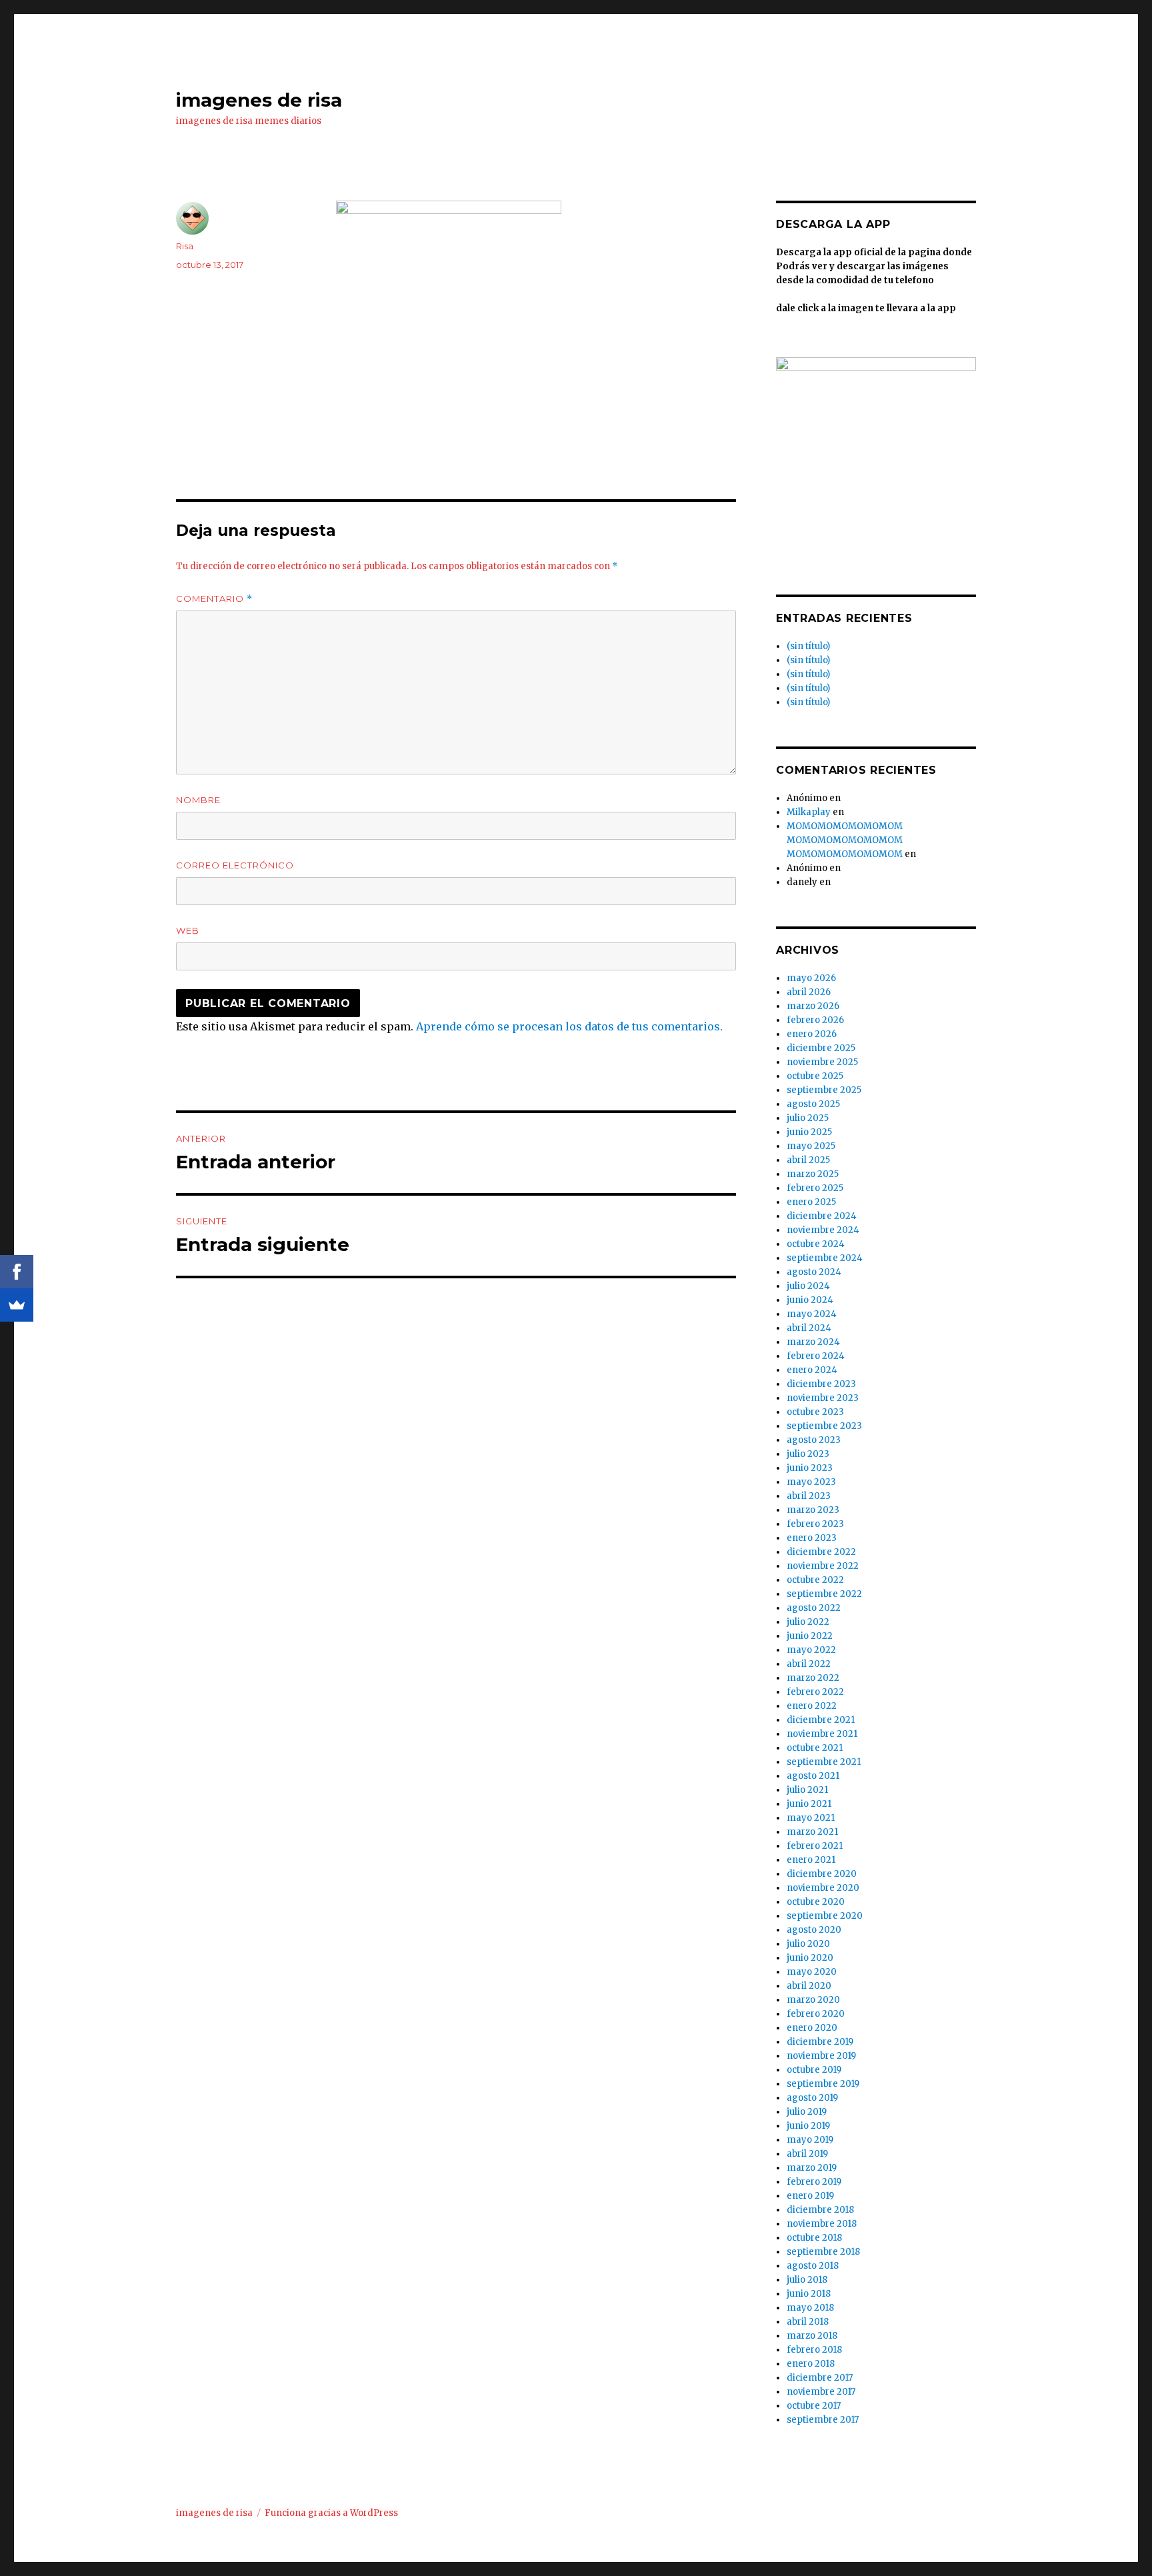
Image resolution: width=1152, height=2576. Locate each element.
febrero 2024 (816, 1356)
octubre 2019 (814, 2070)
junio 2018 (809, 2294)
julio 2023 (808, 1454)
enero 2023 (812, 1538)
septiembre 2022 (824, 1594)
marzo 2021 (812, 1832)
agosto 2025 (813, 1104)
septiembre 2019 (823, 2084)
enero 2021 (811, 1860)
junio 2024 (810, 1300)
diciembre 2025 (821, 1048)
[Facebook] (17, 1272)
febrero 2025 (815, 1188)
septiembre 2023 (824, 1426)
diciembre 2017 (820, 2378)
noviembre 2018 (822, 2224)
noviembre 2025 (822, 1062)
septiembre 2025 (824, 1090)
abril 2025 (808, 1160)
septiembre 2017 (823, 2420)
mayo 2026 (811, 978)
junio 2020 (810, 1958)
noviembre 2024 (823, 1230)
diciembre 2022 (821, 1552)
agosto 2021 (813, 1776)
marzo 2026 (813, 1006)
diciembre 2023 (821, 1384)
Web (188, 930)
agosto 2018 (813, 2266)
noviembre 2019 (821, 2056)
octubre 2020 (816, 1902)
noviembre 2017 (821, 2392)
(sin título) (808, 646)
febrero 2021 (815, 1846)
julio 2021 (807, 1790)
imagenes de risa (259, 100)
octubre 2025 (815, 1076)
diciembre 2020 (822, 1874)
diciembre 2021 (821, 1720)
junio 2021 (809, 1804)
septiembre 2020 (825, 1916)
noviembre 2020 (823, 1888)
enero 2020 (812, 2028)
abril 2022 (809, 1664)
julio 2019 (807, 2112)
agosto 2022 (814, 1608)
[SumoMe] (17, 1305)
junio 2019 (808, 2126)
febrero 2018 (814, 2350)
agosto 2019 (812, 2098)
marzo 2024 (813, 1342)
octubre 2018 (814, 2238)
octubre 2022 (815, 1580)
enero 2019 (810, 2196)
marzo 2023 (813, 1510)
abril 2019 (807, 2154)
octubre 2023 (815, 1412)
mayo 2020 (812, 1972)
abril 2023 (809, 1496)
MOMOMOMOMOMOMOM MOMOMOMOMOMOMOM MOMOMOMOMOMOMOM (845, 840)
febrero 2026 (815, 1020)
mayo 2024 (812, 1314)
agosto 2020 (814, 1930)
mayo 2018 (810, 2308)
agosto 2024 (814, 1272)
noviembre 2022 (823, 1566)
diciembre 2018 (820, 2210)
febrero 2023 (815, 1524)
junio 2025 (809, 1132)
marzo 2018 (812, 2336)
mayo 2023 (811, 1482)
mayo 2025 (811, 1146)
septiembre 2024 (825, 1258)
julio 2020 (808, 1944)
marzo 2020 (813, 2000)
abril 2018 (808, 2322)
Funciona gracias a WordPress (331, 2513)
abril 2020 (809, 1986)
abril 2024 (809, 1328)
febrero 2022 (815, 1692)
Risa (185, 246)
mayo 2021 (811, 1818)
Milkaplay (809, 812)
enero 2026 (812, 1034)
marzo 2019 (812, 2168)
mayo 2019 (810, 2140)
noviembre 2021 (822, 1734)
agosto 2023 (814, 1440)
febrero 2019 (814, 2182)
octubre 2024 (816, 1244)
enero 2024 (812, 1370)
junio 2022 (810, 1636)
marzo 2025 (813, 1174)
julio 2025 (808, 1118)
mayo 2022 (811, 1650)
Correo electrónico (235, 865)
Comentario (214, 599)
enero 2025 (811, 1202)
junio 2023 (810, 1468)
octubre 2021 (815, 1748)
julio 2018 (807, 2280)
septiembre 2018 (823, 2252)
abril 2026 (809, 992)
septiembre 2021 (824, 1762)
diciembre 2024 (822, 1216)
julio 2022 (808, 1622)
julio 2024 (808, 1286)
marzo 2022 (813, 1678)
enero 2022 (812, 1706)
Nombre (198, 800)
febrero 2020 (816, 2014)
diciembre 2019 (820, 2042)
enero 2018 (811, 2364)
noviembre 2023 (823, 1398)
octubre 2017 (814, 2406)
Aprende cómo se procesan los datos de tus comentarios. (569, 1026)
